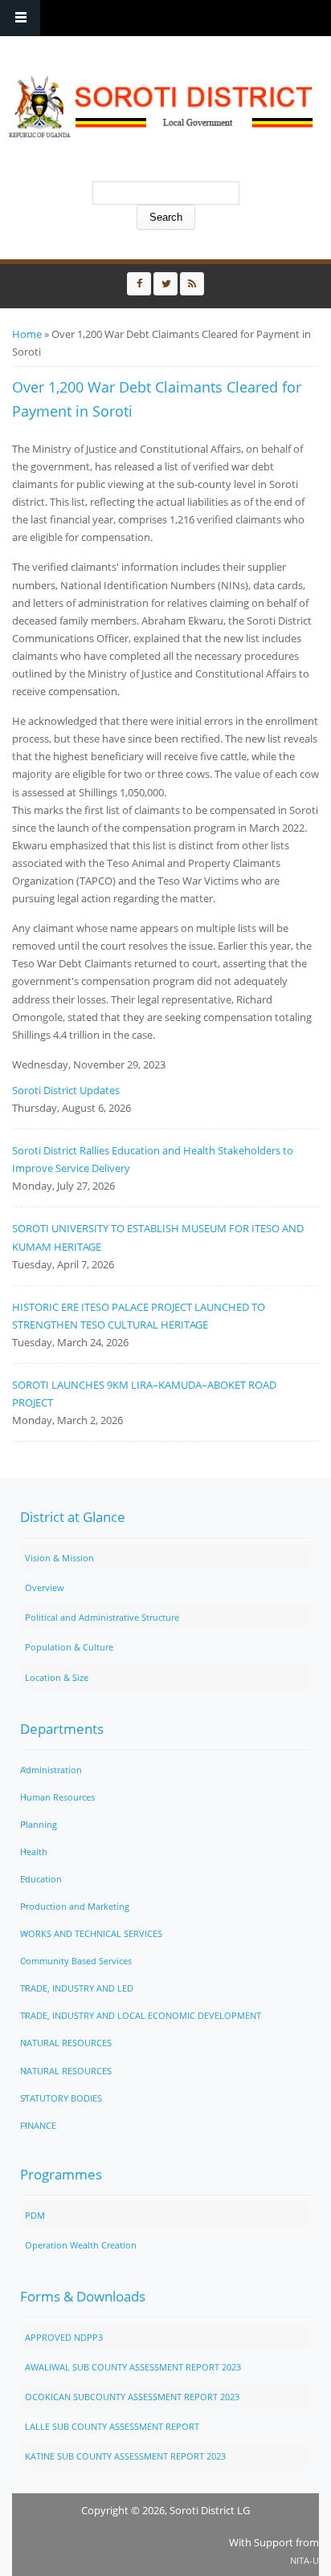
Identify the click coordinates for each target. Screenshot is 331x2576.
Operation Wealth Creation (81, 2245)
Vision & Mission (59, 1558)
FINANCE (38, 2125)
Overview (45, 1587)
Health (34, 1852)
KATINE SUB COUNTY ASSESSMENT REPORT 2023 (125, 2456)
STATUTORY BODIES (61, 2098)
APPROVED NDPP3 (64, 2337)
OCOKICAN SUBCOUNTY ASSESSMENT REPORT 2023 (132, 2397)
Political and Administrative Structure (102, 1617)
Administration (51, 1770)
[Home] (161, 107)
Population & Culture (69, 1647)
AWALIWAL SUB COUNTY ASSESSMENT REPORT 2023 (133, 2367)
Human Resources (57, 1797)
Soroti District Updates (66, 1090)
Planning (39, 1824)
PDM (35, 2215)
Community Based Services (76, 1961)
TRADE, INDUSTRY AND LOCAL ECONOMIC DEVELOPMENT (141, 2015)
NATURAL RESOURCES (66, 2043)
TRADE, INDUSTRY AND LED (77, 1988)
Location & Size (57, 1677)
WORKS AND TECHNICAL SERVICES (91, 1933)
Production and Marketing (75, 1906)
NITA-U (304, 2560)
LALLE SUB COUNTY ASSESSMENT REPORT (112, 2426)
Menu (20, 18)
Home (27, 334)
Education (41, 1879)
